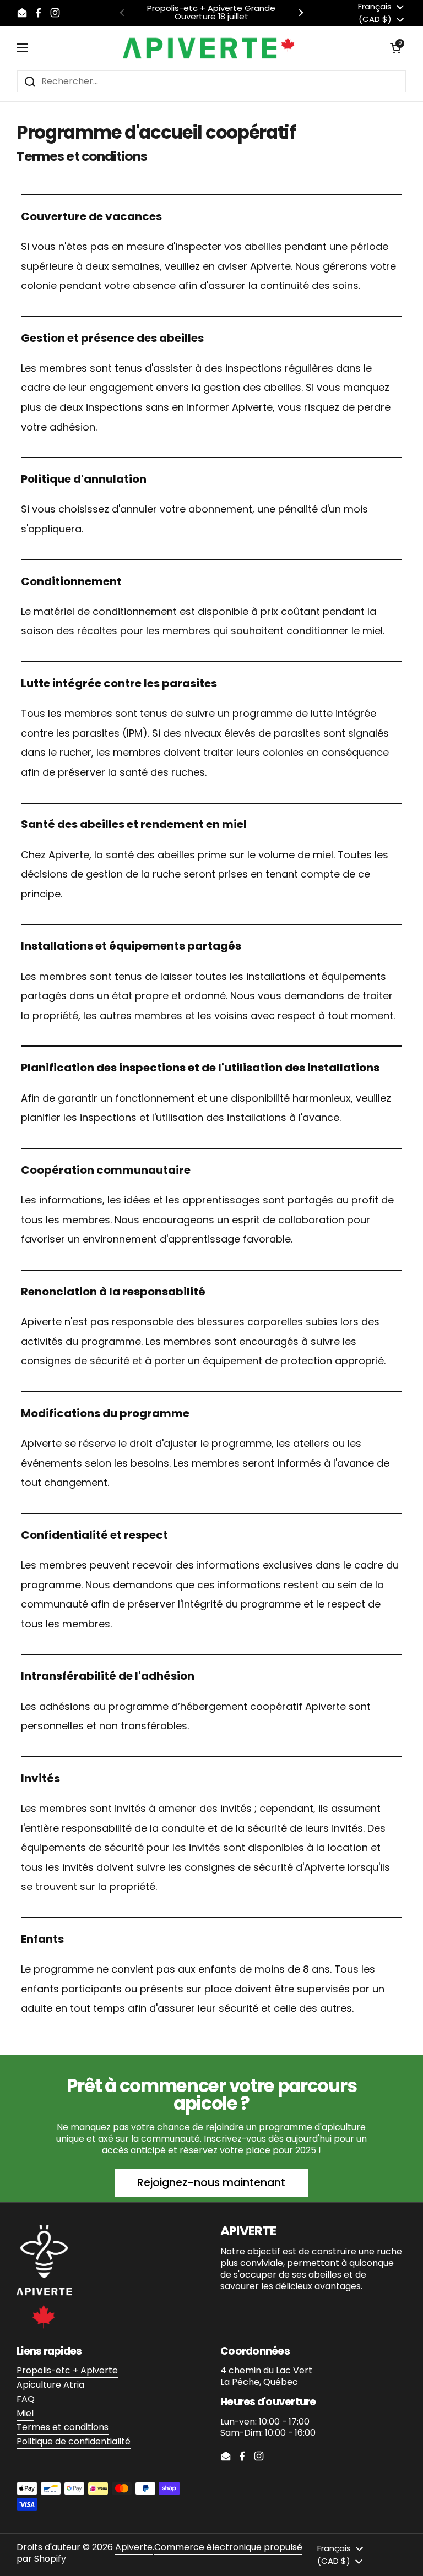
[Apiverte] (209, 48)
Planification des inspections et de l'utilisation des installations (200, 1068)
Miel (25, 2413)
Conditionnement (71, 581)
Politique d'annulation (84, 479)
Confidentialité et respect (94, 1535)
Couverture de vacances (91, 216)
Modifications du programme (105, 1413)
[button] (395, 48)
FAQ (26, 2399)
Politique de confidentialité (74, 2441)
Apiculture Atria (50, 2385)
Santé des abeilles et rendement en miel (134, 824)
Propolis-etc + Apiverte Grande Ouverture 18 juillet (211, 13)
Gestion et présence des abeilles (112, 338)
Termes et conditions (63, 2427)
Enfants (42, 1939)
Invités (40, 1778)
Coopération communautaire (106, 1170)
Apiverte (134, 2547)
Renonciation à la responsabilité (113, 1292)
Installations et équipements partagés (131, 946)
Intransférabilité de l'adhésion (108, 1676)
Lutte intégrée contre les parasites (119, 683)
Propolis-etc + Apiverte (67, 2370)
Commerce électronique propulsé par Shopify (159, 2553)
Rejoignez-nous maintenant (211, 2183)
